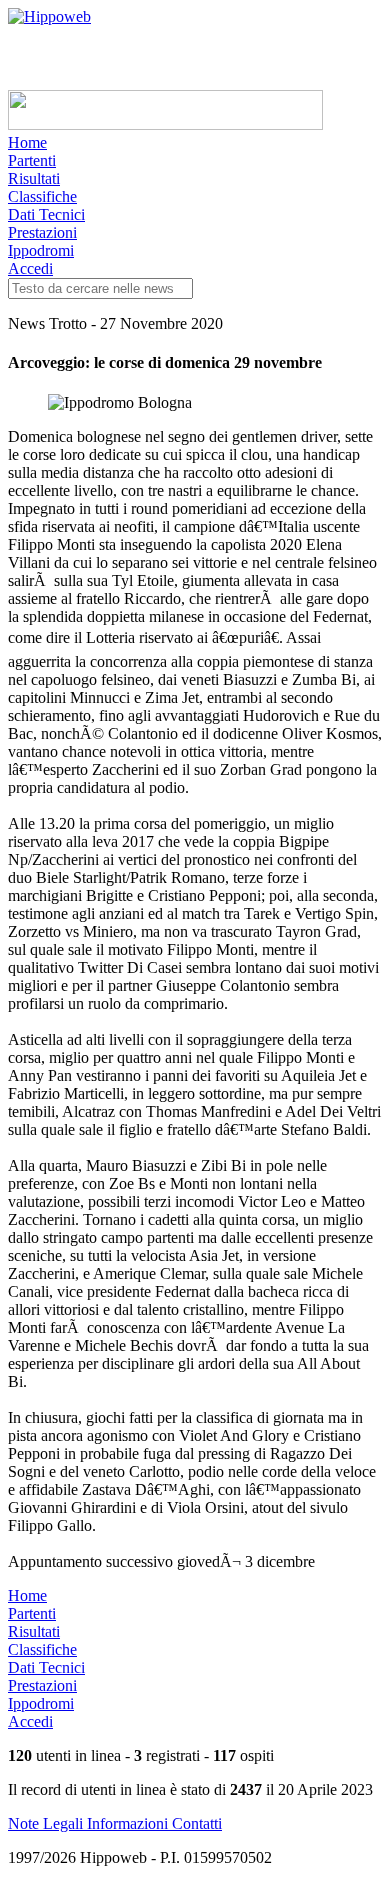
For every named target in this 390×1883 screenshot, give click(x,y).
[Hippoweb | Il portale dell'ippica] (49, 16)
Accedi (30, 268)
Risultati (34, 178)
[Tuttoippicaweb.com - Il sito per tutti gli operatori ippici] (165, 124)
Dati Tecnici (46, 214)
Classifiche (42, 196)
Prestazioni (42, 232)
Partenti (32, 160)
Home (27, 142)
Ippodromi (41, 250)
